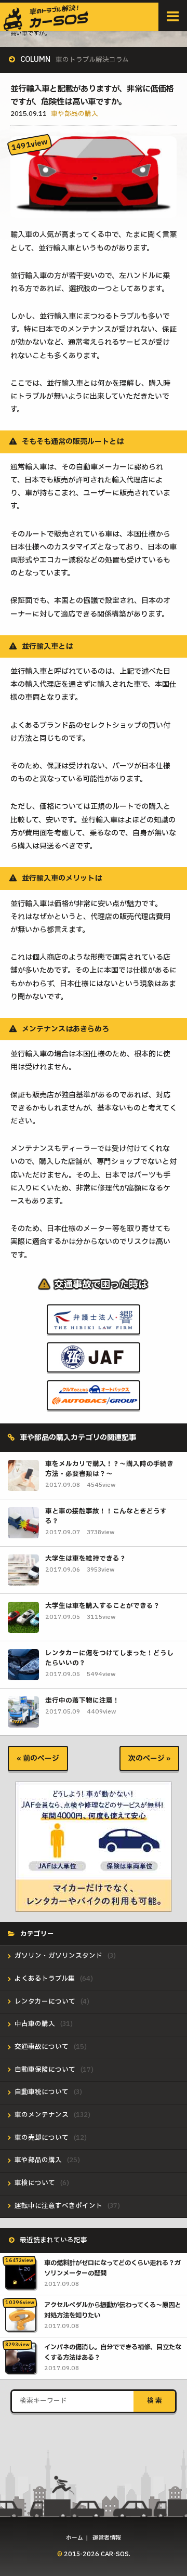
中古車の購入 (35, 2024)
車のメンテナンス (42, 2115)
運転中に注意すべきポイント (58, 2206)
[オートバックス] (94, 1403)
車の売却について (42, 2138)
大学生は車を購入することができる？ (103, 1606)
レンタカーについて (45, 2002)
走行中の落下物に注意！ (82, 1701)
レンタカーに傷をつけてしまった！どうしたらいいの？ (109, 1658)
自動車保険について (45, 2070)
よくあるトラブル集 (45, 1979)
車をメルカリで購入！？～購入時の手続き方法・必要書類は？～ (109, 1469)
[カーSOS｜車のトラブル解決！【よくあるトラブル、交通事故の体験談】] (46, 27)
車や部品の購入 (75, 114)
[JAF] (94, 1365)
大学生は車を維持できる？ (86, 1559)
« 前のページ (38, 1758)
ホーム (75, 2538)
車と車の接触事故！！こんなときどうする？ (106, 1516)
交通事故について (42, 2047)
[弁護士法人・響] (94, 1327)
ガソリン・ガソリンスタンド (58, 1956)
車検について (35, 2183)
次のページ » (149, 1758)
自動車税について (42, 2092)
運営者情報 (107, 2538)
